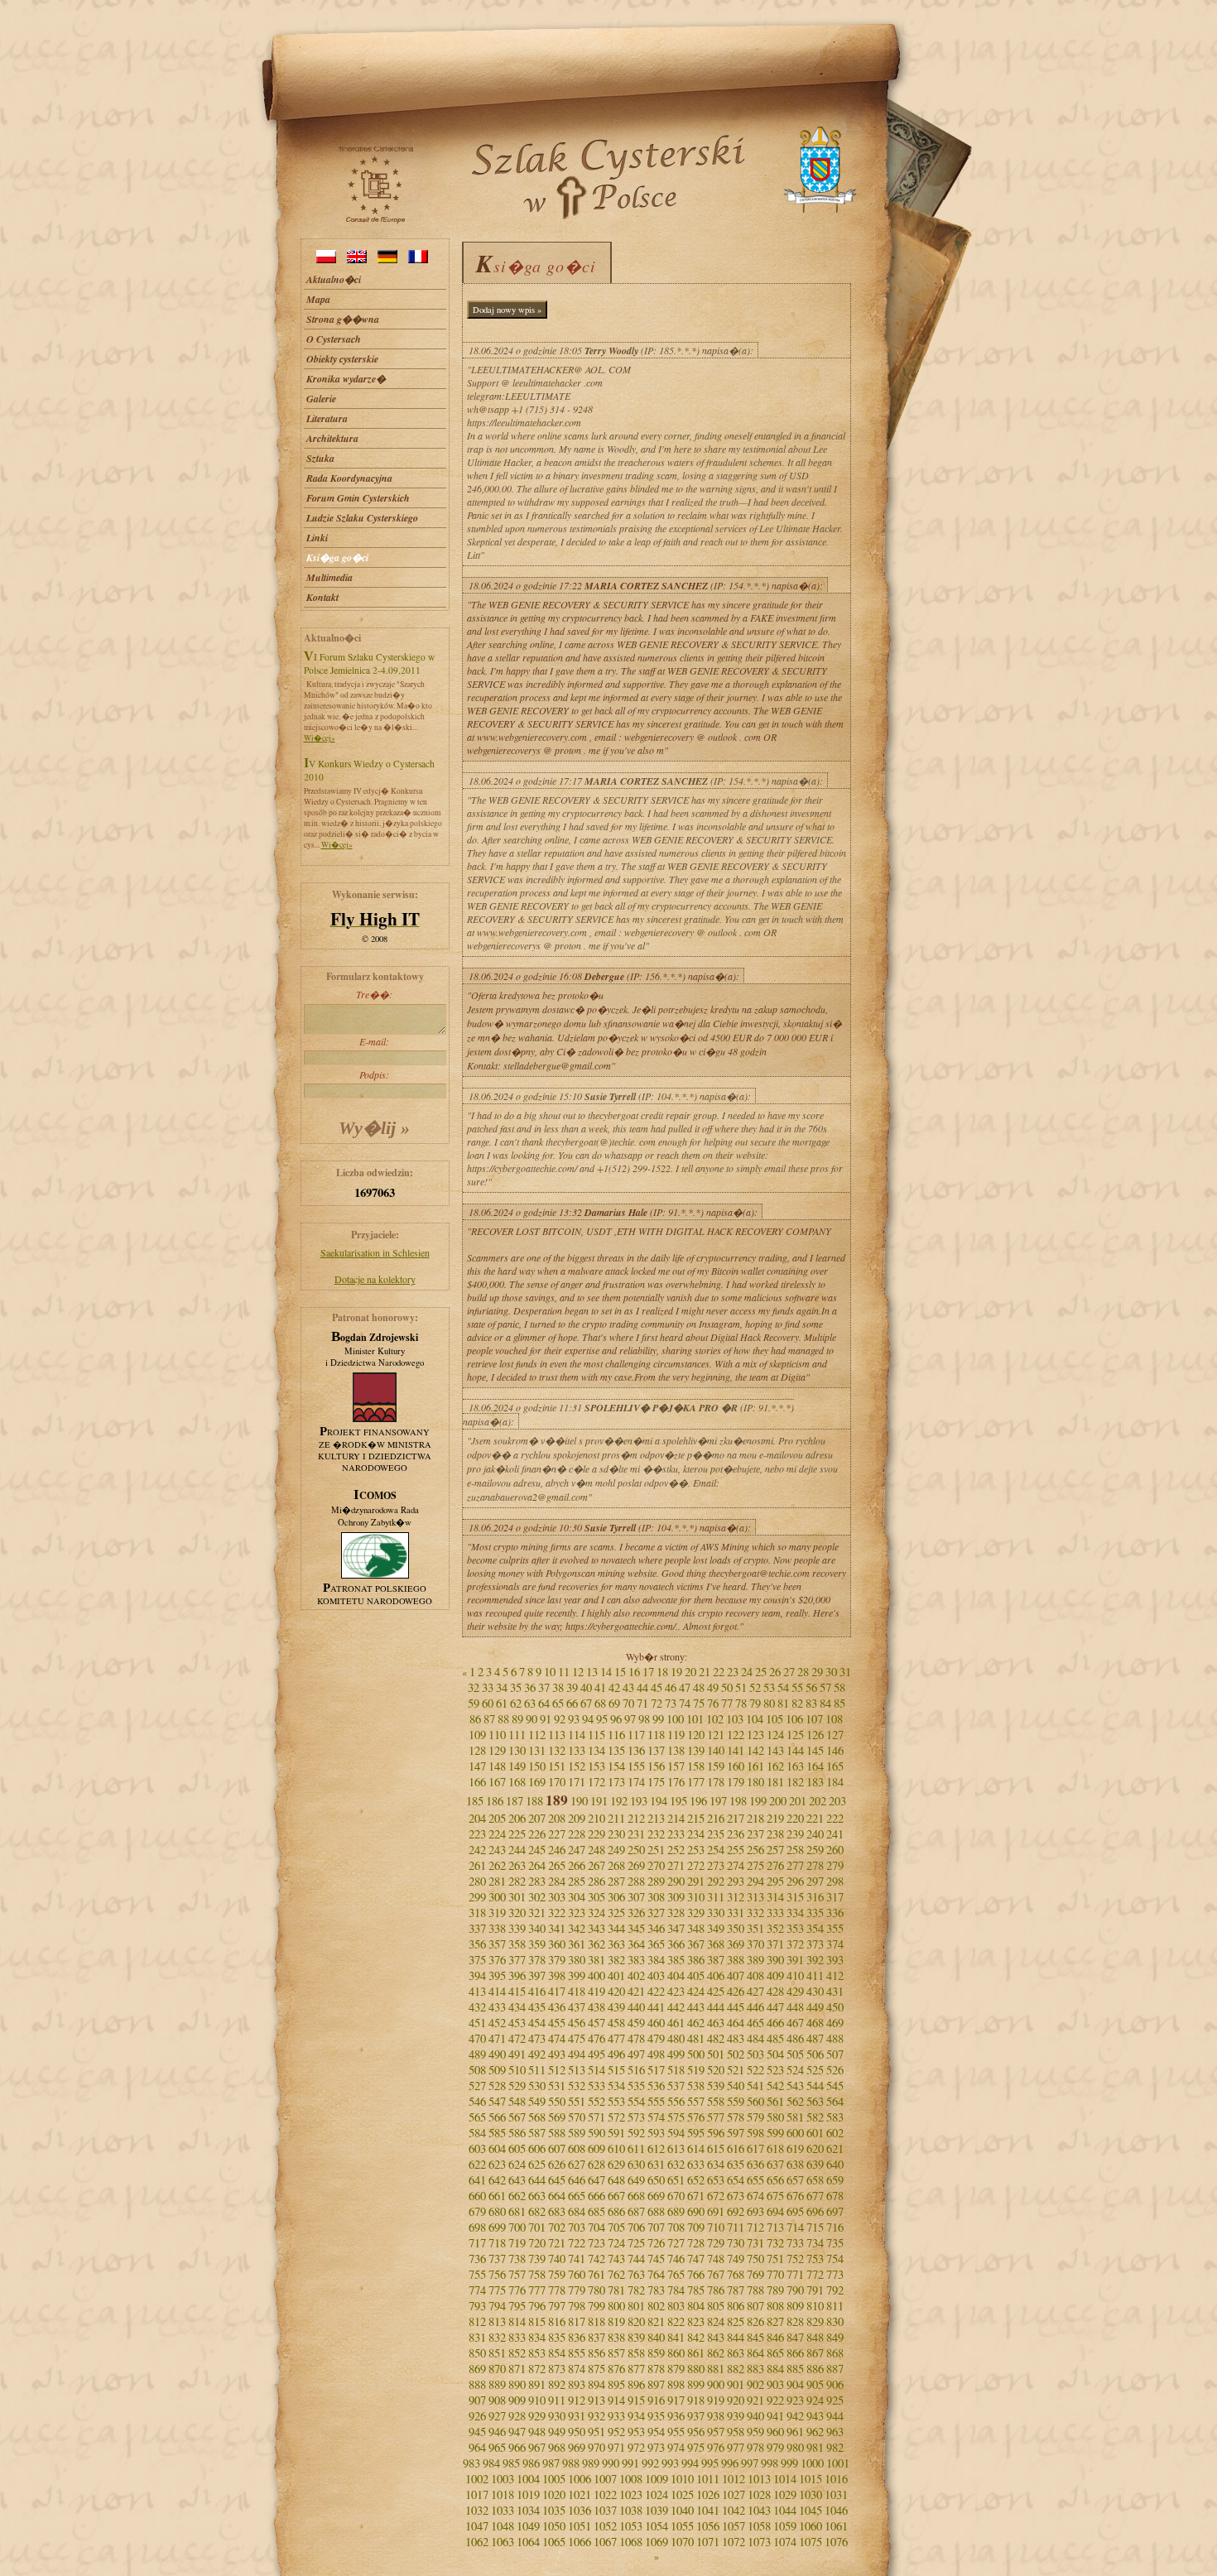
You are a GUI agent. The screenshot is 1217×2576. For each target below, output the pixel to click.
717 (477, 2243)
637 (775, 2164)
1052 (605, 2526)
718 (497, 2243)
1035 (554, 2510)
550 (557, 2101)
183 (815, 1782)
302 (537, 1897)
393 (835, 1960)
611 (636, 2148)
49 (713, 1687)
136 (636, 1750)
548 (517, 2101)
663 (537, 2196)
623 (497, 2164)
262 (497, 1865)
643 (517, 2180)
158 (696, 1766)
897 (656, 2384)
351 (755, 1928)
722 (577, 2243)
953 (636, 2432)
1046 (836, 2510)
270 (656, 1865)
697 (835, 2211)
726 (656, 2243)
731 (755, 2243)
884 (775, 2369)
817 (577, 2321)
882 (736, 2369)
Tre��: (374, 994)
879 (676, 2369)
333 (775, 1913)
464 (736, 2023)
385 (676, 1960)
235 (716, 1834)
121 (716, 1735)
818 (596, 2321)
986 (531, 2463)
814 (517, 2321)
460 (656, 2023)
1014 (785, 2479)
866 (795, 2353)
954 (656, 2432)
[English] (357, 259)
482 (716, 2038)
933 (616, 2416)
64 (544, 1703)
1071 (708, 2542)
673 (736, 2196)
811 (835, 2306)
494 (577, 2054)
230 (616, 1834)
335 (815, 1913)
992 (650, 2463)
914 (616, 2400)
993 (670, 2463)
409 (775, 1975)
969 (577, 2447)
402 (636, 1975)
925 (835, 2400)
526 (835, 2070)
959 (755, 2432)
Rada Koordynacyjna (349, 478)
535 (636, 2086)
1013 (759, 2479)
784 (676, 2290)
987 (551, 2463)
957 (716, 2432)
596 (716, 2133)
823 (696, 2321)
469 (835, 2023)
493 (557, 2054)
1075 (811, 2542)
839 (636, 2337)
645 (557, 2180)
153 (596, 1766)
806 (736, 2306)
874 (577, 2369)
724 (616, 2243)
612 (656, 2148)
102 (715, 1719)
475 (577, 2038)
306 (616, 1897)
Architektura (332, 438)
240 (815, 1834)
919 (716, 2400)
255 (736, 1850)
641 (477, 2180)
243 (497, 1850)
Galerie (321, 399)
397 (537, 1975)
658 (815, 2180)
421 (636, 1991)
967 (537, 2447)
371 (775, 1944)
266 (577, 1865)
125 (795, 1735)
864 (755, 2353)
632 (676, 2164)
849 (835, 2337)
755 (477, 2274)
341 (557, 1928)
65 (558, 1703)
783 (656, 2290)
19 (676, 1672)
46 (671, 1687)
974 (676, 2447)
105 (774, 1719)
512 (557, 2070)
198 (738, 1801)
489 (477, 2054)
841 (676, 2337)
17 (648, 1672)
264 (537, 1865)
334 (795, 1913)
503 (755, 2054)
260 (835, 1850)
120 (696, 1735)
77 (727, 1703)
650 (656, 2180)
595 (696, 2133)
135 (616, 1750)
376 (497, 1960)
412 (835, 1975)
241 (835, 1834)
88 (503, 1719)
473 (537, 2038)
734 (815, 2243)
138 (676, 1750)
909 (517, 2400)
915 (636, 2400)
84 (825, 1703)
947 (517, 2432)
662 (517, 2196)
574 (656, 2117)
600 (795, 2133)
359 (537, 1944)
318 (477, 1913)
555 (656, 2101)
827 (775, 2321)
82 (797, 1703)
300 (497, 1897)
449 (815, 2007)
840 (656, 2337)
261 (477, 1865)
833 (517, 2337)
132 (557, 1750)
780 (596, 2290)
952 (616, 2432)
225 (517, 1834)
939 (736, 2416)
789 (775, 2290)
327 (656, 1913)
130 (517, 1750)
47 (685, 1687)
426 (736, 1991)
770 (775, 2274)
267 (596, 1865)
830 (835, 2321)
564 (835, 2101)
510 (517, 2070)
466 (775, 2023)
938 (716, 2416)
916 (656, 2400)
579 (755, 2117)
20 (690, 1672)
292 (716, 1881)
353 (795, 1928)
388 (736, 1960)
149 (517, 1766)
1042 (734, 2510)
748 (716, 2259)
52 (755, 1687)
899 (696, 2384)
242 (477, 1850)
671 (696, 2196)
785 (696, 2290)
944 (835, 2416)
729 (716, 2243)
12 (578, 1672)
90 (532, 1719)
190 (579, 1801)
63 (530, 1703)
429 (795, 1991)
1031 (836, 2494)
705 (616, 2227)
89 (517, 1719)
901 (736, 2384)
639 (815, 2164)
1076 (836, 2542)
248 (596, 1850)
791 (815, 2290)
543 (795, 2086)
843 (716, 2337)
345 (636, 1928)
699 (497, 2227)
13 (592, 1672)
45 (657, 1687)
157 (676, 1766)
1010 (682, 2479)
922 (775, 2400)
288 (636, 1881)
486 (795, 2038)
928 (517, 2416)
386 (696, 1960)
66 (572, 1703)
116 (616, 1735)
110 (497, 1735)
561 (775, 2101)
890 (517, 2384)
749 (736, 2259)
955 (676, 2432)
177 (696, 1782)
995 (710, 2463)
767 (716, 2274)
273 (716, 1865)
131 (537, 1750)
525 (815, 2070)
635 (736, 2164)
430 (815, 1991)
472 (517, 2038)
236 (736, 1834)
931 (577, 2416)
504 (775, 2054)
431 (835, 1991)
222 (835, 1818)
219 (775, 1818)
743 (616, 2259)
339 (517, 1928)
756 (497, 2274)
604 (497, 2148)
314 (775, 1897)
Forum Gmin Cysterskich (358, 498)
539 (716, 2086)
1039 (657, 2510)
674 (755, 2196)
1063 (503, 2542)
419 (596, 1991)
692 (736, 2211)
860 (676, 2353)
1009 (657, 2479)
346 (656, 1928)
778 (557, 2290)
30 (831, 1672)
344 (616, 1928)
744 (636, 2259)
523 (775, 2070)
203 (837, 1801)
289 (656, 1881)
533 (596, 2086)
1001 (838, 2463)
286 (596, 1881)
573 (636, 2117)
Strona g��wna (343, 319)
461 (676, 2023)
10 (550, 1672)
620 (815, 2148)
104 (755, 1719)
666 (596, 2196)
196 (698, 1801)
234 (696, 1834)
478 (636, 2038)
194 (659, 1801)
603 (477, 2148)
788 (755, 2290)
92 (560, 1719)
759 (557, 2274)
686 (616, 2211)
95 (602, 1719)
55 (797, 1687)
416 (537, 1991)
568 (537, 2117)
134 (596, 1750)
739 (537, 2259)
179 (736, 1782)
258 (795, 1850)
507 (835, 2054)
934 (636, 2416)
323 (577, 1913)
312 (736, 1897)
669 (656, 2196)
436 (557, 2007)
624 (517, 2164)
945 (477, 2432)
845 (755, 2337)
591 (616, 2133)
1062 (477, 2542)
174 (636, 1782)
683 (557, 2211)
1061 (836, 2526)
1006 (580, 2479)
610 (616, 2148)
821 (656, 2321)
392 (815, 1960)
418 (577, 1991)
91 (546, 1719)
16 (634, 1672)
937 (696, 2416)
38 (558, 1687)
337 (477, 1928)
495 (596, 2054)
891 (537, 2384)
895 (616, 2384)
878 (656, 2369)
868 (835, 2353)
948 (537, 2432)
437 (577, 2007)
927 (497, 2416)
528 (497, 2086)
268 (616, 1865)
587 (537, 2133)
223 (477, 1834)
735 (835, 2243)
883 (755, 2369)
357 (497, 1944)
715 (815, 2227)
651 (676, 2180)
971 (616, 2447)
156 (656, 1766)
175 (656, 1782)
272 (696, 1865)
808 (775, 2306)
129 (497, 1750)
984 (491, 2463)
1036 (580, 2510)
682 (537, 2211)
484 (755, 2038)
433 (497, 2007)
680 (497, 2211)
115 (596, 1735)
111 (517, 1735)
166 (477, 1782)
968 (557, 2447)
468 (815, 2023)
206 (517, 1818)
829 (815, 2321)
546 (477, 2101)
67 (586, 1703)
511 (537, 2070)
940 (755, 2416)
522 (755, 2070)
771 (795, 2274)
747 (696, 2259)
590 (596, 2133)
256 (755, 1850)
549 (537, 2101)
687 (636, 2211)
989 (591, 2463)
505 (795, 2054)
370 (755, 1944)
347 (676, 1928)
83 (811, 1703)
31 (845, 1672)
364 (636, 1944)
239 (795, 1834)
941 (775, 2416)
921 (755, 2400)
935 (656, 2416)
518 (676, 2070)
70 (628, 1703)
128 (477, 1750)
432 (477, 2007)
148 (497, 1766)
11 (564, 1672)
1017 (477, 2494)
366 (676, 1944)
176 (676, 1782)
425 (716, 1991)
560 (755, 2101)
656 (775, 2180)
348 (696, 1928)
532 (577, 2086)
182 (795, 1782)
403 (656, 1975)
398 (557, 1975)
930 (557, 2416)
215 (696, 1818)
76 (713, 1703)
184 (835, 1782)
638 (795, 2164)
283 (537, 1881)
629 (616, 2164)
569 (557, 2117)
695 (795, 2211)
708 (676, 2227)
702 (557, 2227)
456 (577, 2023)
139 (696, 1750)
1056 (708, 2526)
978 (755, 2447)
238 (775, 1834)
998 (770, 2463)
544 (815, 2086)
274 (736, 1865)
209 (577, 1818)
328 (676, 1913)
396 (517, 1975)
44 (642, 1687)
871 (517, 2369)
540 (736, 2086)
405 (696, 1975)
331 (736, 1913)
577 (716, 2117)
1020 (554, 2494)
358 (517, 1944)
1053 (631, 2526)
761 (596, 2274)
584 (477, 2133)
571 (596, 2117)
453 (517, 2023)
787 (736, 2290)
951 (596, 2432)
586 (517, 2133)
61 (502, 1703)
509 (497, 2070)
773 (835, 2274)
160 (736, 1766)
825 (736, 2321)
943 (815, 2416)
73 (671, 1703)
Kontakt (322, 597)
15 (620, 1672)
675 (775, 2196)
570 (577, 2117)
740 (557, 2259)
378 (537, 1960)
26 (775, 1672)
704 (596, 2227)
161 (755, 1766)
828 (795, 2321)
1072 (734, 2542)
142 (755, 1750)
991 (630, 2463)
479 (656, 2038)
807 (755, 2306)
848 (815, 2337)
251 (656, 1850)
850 (477, 2353)
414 (497, 1991)
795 (517, 2306)
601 (815, 2133)
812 (477, 2321)
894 (596, 2384)
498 (656, 2054)
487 (815, 2038)
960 (775, 2432)
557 (696, 2101)
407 (736, 1975)
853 (537, 2353)
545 (835, 2086)
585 (497, 2133)
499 (676, 2054)
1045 (811, 2510)
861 (696, 2353)
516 (636, 2070)
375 (477, 1960)
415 (517, 1991)
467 (795, 2023)
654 (736, 2180)
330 (716, 1913)
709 (696, 2227)
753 (815, 2259)
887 (835, 2369)
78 (741, 1703)
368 (716, 1944)
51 (741, 1687)
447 (775, 2007)
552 (596, 2101)
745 (656, 2259)
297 (815, 1881)
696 (815, 2211)
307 (636, 1897)
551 (577, 2101)
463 (716, 2023)
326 (636, 1913)
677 (815, 2196)
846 (775, 2337)
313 (755, 1897)
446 (755, 2007)
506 (815, 2054)
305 (596, 1897)
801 (636, 2306)
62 (516, 1703)
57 (825, 1687)
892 (557, 2384)
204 (477, 1818)
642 (497, 2180)
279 (835, 1865)
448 (795, 2007)
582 (815, 2117)
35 (516, 1687)
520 (716, 2070)
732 (775, 2243)
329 (696, 1913)
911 (557, 2400)
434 (517, 2007)
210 (596, 1818)
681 (517, 2211)
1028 (759, 2494)
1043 (759, 2510)
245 (537, 1850)
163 (795, 1766)
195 (678, 1801)
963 (835, 2432)
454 (537, 2023)
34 (502, 1687)
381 (596, 1960)
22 (719, 1672)
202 (818, 1801)
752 (795, 2259)
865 (775, 2353)
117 (636, 1735)
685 (596, 2211)
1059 (785, 2526)
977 (736, 2447)
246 (557, 1850)
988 (571, 2463)
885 (795, 2369)
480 (676, 2038)
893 (577, 2384)
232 (656, 1834)
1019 (528, 2494)
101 (695, 1719)
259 (815, 1850)
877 (636, 2369)
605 (517, 2148)
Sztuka (320, 458)
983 (471, 2463)
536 (656, 2086)
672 (716, 2196)
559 (736, 2101)
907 (477, 2400)
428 (775, 1991)
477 (616, 2038)
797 (557, 2306)
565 (477, 2117)
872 (537, 2369)
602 (835, 2133)
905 (815, 2384)
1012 (734, 2479)
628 (596, 2164)
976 (716, 2447)
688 (656, 2211)
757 (517, 2274)
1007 (605, 2479)
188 (534, 1801)
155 (636, 1766)
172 (596, 1782)
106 (794, 1719)
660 (477, 2196)
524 (795, 2070)
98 (644, 1719)
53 (769, 1687)
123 (755, 1735)
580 (775, 2117)
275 (755, 1865)
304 (577, 1897)
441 (656, 2007)
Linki (317, 538)
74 (685, 1703)
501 (716, 2054)
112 (537, 1735)
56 (811, 1687)
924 (815, 2400)
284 (557, 1881)
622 (477, 2164)
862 (716, 2353)
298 (835, 1881)
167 (497, 1782)
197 (718, 1801)
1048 (503, 2526)
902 (755, 2384)
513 (577, 2070)
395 (497, 1975)
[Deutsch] (387, 259)
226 (537, 1834)
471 (497, 2038)
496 (616, 2054)
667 (616, 2196)
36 (530, 1687)
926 (477, 2416)
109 (477, 1735)
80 (769, 1703)
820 (636, 2321)
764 (656, 2274)
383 (636, 1960)
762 (616, 2274)
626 (557, 2164)
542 (775, 2086)
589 (577, 2133)
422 (656, 1991)
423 (676, 1991)
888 (477, 2384)
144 (795, 1750)
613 (676, 2148)
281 (497, 1881)
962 (815, 2432)
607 (557, 2148)
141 (736, 1750)
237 (755, 1834)
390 (775, 1960)
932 (596, 2416)
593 (656, 2133)
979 (775, 2447)
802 (656, 2306)
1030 (811, 2494)
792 (835, 2290)
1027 (734, 2494)
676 (795, 2196)
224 (497, 1834)
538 (696, 2086)
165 (835, 1766)
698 (477, 2227)
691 (716, 2211)
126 (815, 1735)
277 (795, 1865)
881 (716, 2369)
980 (795, 2447)
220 (795, 1818)
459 (636, 2023)
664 (557, 2196)
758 (537, 2274)
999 (789, 2463)
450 (835, 2007)
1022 (605, 2494)
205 (497, 1818)
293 (736, 1881)
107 (814, 1719)
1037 (605, 2510)
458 (616, 2023)
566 (497, 2117)
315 (795, 1897)
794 (497, 2306)
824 (716, 2321)
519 (696, 2070)
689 (676, 2211)
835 (557, 2337)
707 (656, 2227)
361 (577, 1944)
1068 (631, 2542)
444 (716, 2007)
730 (736, 2243)
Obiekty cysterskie (342, 359)
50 (727, 1687)
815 (537, 2321)
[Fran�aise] (418, 259)
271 (676, 1865)
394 (477, 1975)
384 (656, 1960)
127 (835, 1735)
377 (517, 1960)
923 (795, 2400)
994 (690, 2463)
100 (675, 1719)
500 (696, 2054)
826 (755, 2321)
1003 (503, 2479)
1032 (477, 2510)
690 (696, 2211)
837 (596, 2337)
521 (736, 2070)
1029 (785, 2494)
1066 (580, 2542)
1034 (528, 2510)
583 (835, 2117)
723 (596, 2243)
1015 (811, 2479)
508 (477, 2070)
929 (537, 2416)
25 (761, 1672)
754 (835, 2259)
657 (795, 2180)
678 (835, 2196)
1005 (554, 2479)
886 (815, 2369)
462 (696, 2023)
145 (815, 1750)
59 (474, 1703)
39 (572, 1687)
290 (676, 1881)
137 (656, 1750)
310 (696, 1897)
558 (716, 2101)
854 (557, 2353)
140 (716, 1750)
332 (755, 1913)
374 (835, 1944)
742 (596, 2259)
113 (557, 1735)
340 (537, 1928)
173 (616, 1782)
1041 (708, 2510)
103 (735, 1719)
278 (815, 1865)
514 (596, 2070)
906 (835, 2384)
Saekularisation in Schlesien (375, 1252)
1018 (503, 2494)
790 (795, 2290)
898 (676, 2384)
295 (775, 1881)
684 (577, 2211)
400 (596, 1975)
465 (755, 2023)
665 (577, 2196)
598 (755, 2133)
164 (815, 1766)
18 (662, 1672)
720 (537, 2243)
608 (577, 2148)
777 (537, 2290)
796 (537, 2306)
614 (696, 2148)
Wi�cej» (320, 738)
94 (588, 1719)
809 (795, 2306)
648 (616, 2180)
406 (716, 1975)
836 (577, 2337)
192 (619, 1801)
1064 (528, 2542)
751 (775, 2259)
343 (596, 1928)
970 (596, 2447)
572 (616, 2117)
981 (815, 2447)
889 (497, 2384)
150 (537, 1766)
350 (736, 1928)
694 (775, 2211)
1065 (554, 2542)
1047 (477, 2526)
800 (616, 2306)
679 (477, 2211)
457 (596, 2023)
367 (696, 1944)
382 (616, 1960)
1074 (785, 2542)
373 (815, 1944)
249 (616, 1850)
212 (636, 1818)
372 (795, 1944)
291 (696, 1881)
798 (577, 2306)
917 (676, 2400)
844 (736, 2337)
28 (803, 1672)
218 (755, 1818)
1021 (580, 2494)
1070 (682, 2542)
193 (639, 1801)
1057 (734, 2526)
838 (616, 2337)
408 (755, 1975)
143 (775, 1750)
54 (783, 1687)
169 (537, 1782)
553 (616, 2101)
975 (696, 2447)
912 (577, 2400)
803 (676, 2306)
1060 (811, 2526)
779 (577, 2290)
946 (497, 2432)
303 (557, 1897)
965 (497, 2447)
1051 (580, 2526)
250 (636, 1850)
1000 (812, 2463)
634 (716, 2164)
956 (696, 2432)
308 (656, 1897)
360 (557, 1944)
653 (716, 2180)
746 (676, 2259)
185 (475, 1801)
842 (696, 2337)
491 (517, 2054)
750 (755, 2259)
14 (606, 1672)
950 (577, 2432)
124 (775, 1735)
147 (477, 1766)
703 (577, 2227)
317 (835, 1897)
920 (736, 2400)
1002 (477, 2479)
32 (474, 1687)
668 (636, 2196)
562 (795, 2101)
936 (676, 2416)
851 (497, 2353)
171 (577, 1782)
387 (716, 1960)
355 (835, 1928)
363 (616, 1944)
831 (477, 2337)
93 (574, 1719)
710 (716, 2227)
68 (600, 1703)
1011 (708, 2479)
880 (696, 2369)
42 (614, 1687)
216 (716, 1818)
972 (636, 2447)
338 (497, 1928)
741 (577, 2259)
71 (642, 1703)
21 (705, 1672)
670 (676, 2196)
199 (758, 1801)
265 (557, 1865)
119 (676, 1735)
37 (544, 1687)
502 (736, 2054)
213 (656, 1818)
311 (716, 1897)
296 (795, 1881)
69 (614, 1703)
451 (477, 2023)
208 (557, 1818)
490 (497, 2054)
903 (775, 2384)
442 (676, 2007)
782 (636, 2290)
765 (676, 2274)
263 (517, 1865)
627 (577, 2164)
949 (557, 2432)
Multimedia (330, 577)
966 (517, 2447)
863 (736, 2353)
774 (477, 2290)
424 (696, 1991)
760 (577, 2274)
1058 (759, 2526)
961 (795, 2432)
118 (656, 1735)
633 (696, 2164)
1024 (657, 2494)
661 (497, 2196)
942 (795, 2416)
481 (696, 2038)
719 (517, 2243)
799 (596, 2306)
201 (798, 1801)
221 (815, 1818)
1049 (528, 2526)
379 (557, 1960)
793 (477, 2306)
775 (497, 2290)
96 (616, 1719)
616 (736, 2148)
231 (636, 1834)
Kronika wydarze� (346, 379)
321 (537, 1913)
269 (636, 1865)
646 (577, 2180)
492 (537, 2054)
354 (815, 1928)
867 (815, 2353)
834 (537, 2337)
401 (616, 1975)
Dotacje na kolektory (375, 1279)
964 (477, 2447)
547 (497, 2101)
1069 (657, 2542)
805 (716, 2306)
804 (696, 2306)
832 (497, 2337)
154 (616, 1766)
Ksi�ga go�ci (337, 557)
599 (775, 2133)
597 (736, 2133)
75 (699, 1703)
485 (775, 2038)
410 (795, 1975)
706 (636, 2227)
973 (656, 2447)
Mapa (318, 299)
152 (577, 1766)
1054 (657, 2526)
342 (577, 1928)
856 (596, 2353)
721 (557, 2243)
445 (736, 2007)
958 (736, 2432)
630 (636, 2164)
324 (596, 1913)
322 (557, 1913)
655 (755, 2180)
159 (716, 1766)
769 (755, 2274)
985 (511, 2463)
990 (611, 2463)
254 (716, 1850)
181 (775, 1782)
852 (517, 2353)
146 (835, 1750)
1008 (631, 2479)
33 (488, 1687)
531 (557, 2086)
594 (676, 2133)
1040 (682, 2510)
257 (775, 1850)
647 (596, 2180)
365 (656, 1944)
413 (477, 1991)
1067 (605, 2542)
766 (696, 2274)
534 (616, 2086)
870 (497, 2369)
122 (736, 1735)
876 (616, 2369)
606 (537, 2148)
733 (795, 2243)
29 (817, 1672)
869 (477, 2369)
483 (736, 2038)
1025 (682, 2494)
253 (696, 1850)
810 (815, 2306)
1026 (708, 2494)
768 (736, 2274)
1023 (631, 2494)
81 (783, 1703)
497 (636, 2054)
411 (815, 1975)
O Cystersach (334, 339)
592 (636, 2133)
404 (676, 1975)
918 (696, 2400)
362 (596, 1944)
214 (676, 1818)
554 (636, 2101)
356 (477, 1944)
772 (815, 2274)
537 (676, 2086)
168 (517, 1782)
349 (716, 1928)
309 (676, 1897)
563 (815, 2101)
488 (835, 2038)
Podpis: (374, 1074)
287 (616, 1881)
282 (517, 1881)
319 (497, 1913)
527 (477, 2086)
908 (497, 2400)
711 (736, 2227)
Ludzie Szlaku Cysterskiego (362, 518)
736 (477, 2259)
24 (747, 1672)
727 (676, 2243)
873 (557, 2369)
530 (537, 2086)
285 (577, 1881)
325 (616, 1913)
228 (577, 1834)
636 (755, 2164)
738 (517, 2259)
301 (517, 1897)
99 (658, 1719)
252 (676, 1850)
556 (676, 2101)
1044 (785, 2510)
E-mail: (374, 1041)
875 (596, 2369)
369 (736, 1944)
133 (577, 1750)
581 (795, 2117)
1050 (554, 2526)
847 (795, 2337)
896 (636, 2384)
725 (636, 2243)
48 (699, 1687)
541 (755, 2086)
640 (835, 2164)
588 (557, 2133)
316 (815, 1897)
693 (755, 2211)
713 (775, 2227)
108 (834, 1719)
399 (577, 1975)
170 (557, 1782)
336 (835, 1913)
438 (596, 2007)
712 (755, 2227)
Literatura (327, 418)
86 (475, 1719)
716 (835, 2227)
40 (586, 1687)
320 (517, 1913)
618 (775, 2148)
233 (676, 1834)
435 (537, 2007)
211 (616, 1818)
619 (795, 2148)
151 (557, 1766)
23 (733, 1672)
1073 (759, 2542)
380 (577, 1960)
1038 (631, 2510)
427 (755, 1991)
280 (477, 1881)
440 (636, 2007)
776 (517, 2290)
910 (537, 2400)
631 (656, 2164)
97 (630, 1719)
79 (755, 1703)
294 (755, 1881)
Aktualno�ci (334, 279)
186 (495, 1801)
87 (489, 1719)
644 (537, 2180)
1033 (503, 2510)
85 (839, 1703)
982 (835, 2447)
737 (497, 2259)
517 (656, 2070)
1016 (836, 2479)
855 (577, 2353)
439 (616, 2007)
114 (577, 1735)
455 (557, 2023)
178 (716, 1782)
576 (696, 2117)
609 (596, 2148)
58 (839, 1687)
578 (736, 2117)
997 (750, 2463)
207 (537, 1818)
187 (515, 1801)
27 (789, 1672)
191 (599, 1801)
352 (775, 1928)
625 (537, 2164)
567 (517, 2117)
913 (596, 2400)
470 (477, 2038)
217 (736, 1818)
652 (696, 2180)
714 (795, 2227)
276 (775, 1865)
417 (557, 1991)
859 (656, 2353)
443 (696, 2007)
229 (596, 1834)
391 (795, 1960)
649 (636, 2180)
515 (616, 2070)
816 (557, 2321)
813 (497, 2321)
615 (716, 2148)
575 (676, 2117)
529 (517, 2086)
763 (636, 2274)
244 (517, 1850)
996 (730, 2463)
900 (716, 2384)
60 (488, 1703)
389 (755, 1960)
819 (616, 2321)
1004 (528, 2479)
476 (596, 2038)
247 (577, 1850)
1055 (682, 2526)
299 (477, 1897)
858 (636, 2353)
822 (676, 2321)
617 (755, 2148)
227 (557, 1834)
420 (616, 1991)
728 (696, 2243)
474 (557, 2038)
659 (835, 2180)
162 (775, 1766)
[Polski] (326, 259)
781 (616, 2290)
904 (795, 2384)
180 (755, 1782)
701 (537, 2227)
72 (657, 1703)
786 (716, 2290)
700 (517, 2227)
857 (616, 2353)
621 (835, 2148)
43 (628, 1687)
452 (497, 2023)
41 (600, 1687)
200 (778, 1801)
